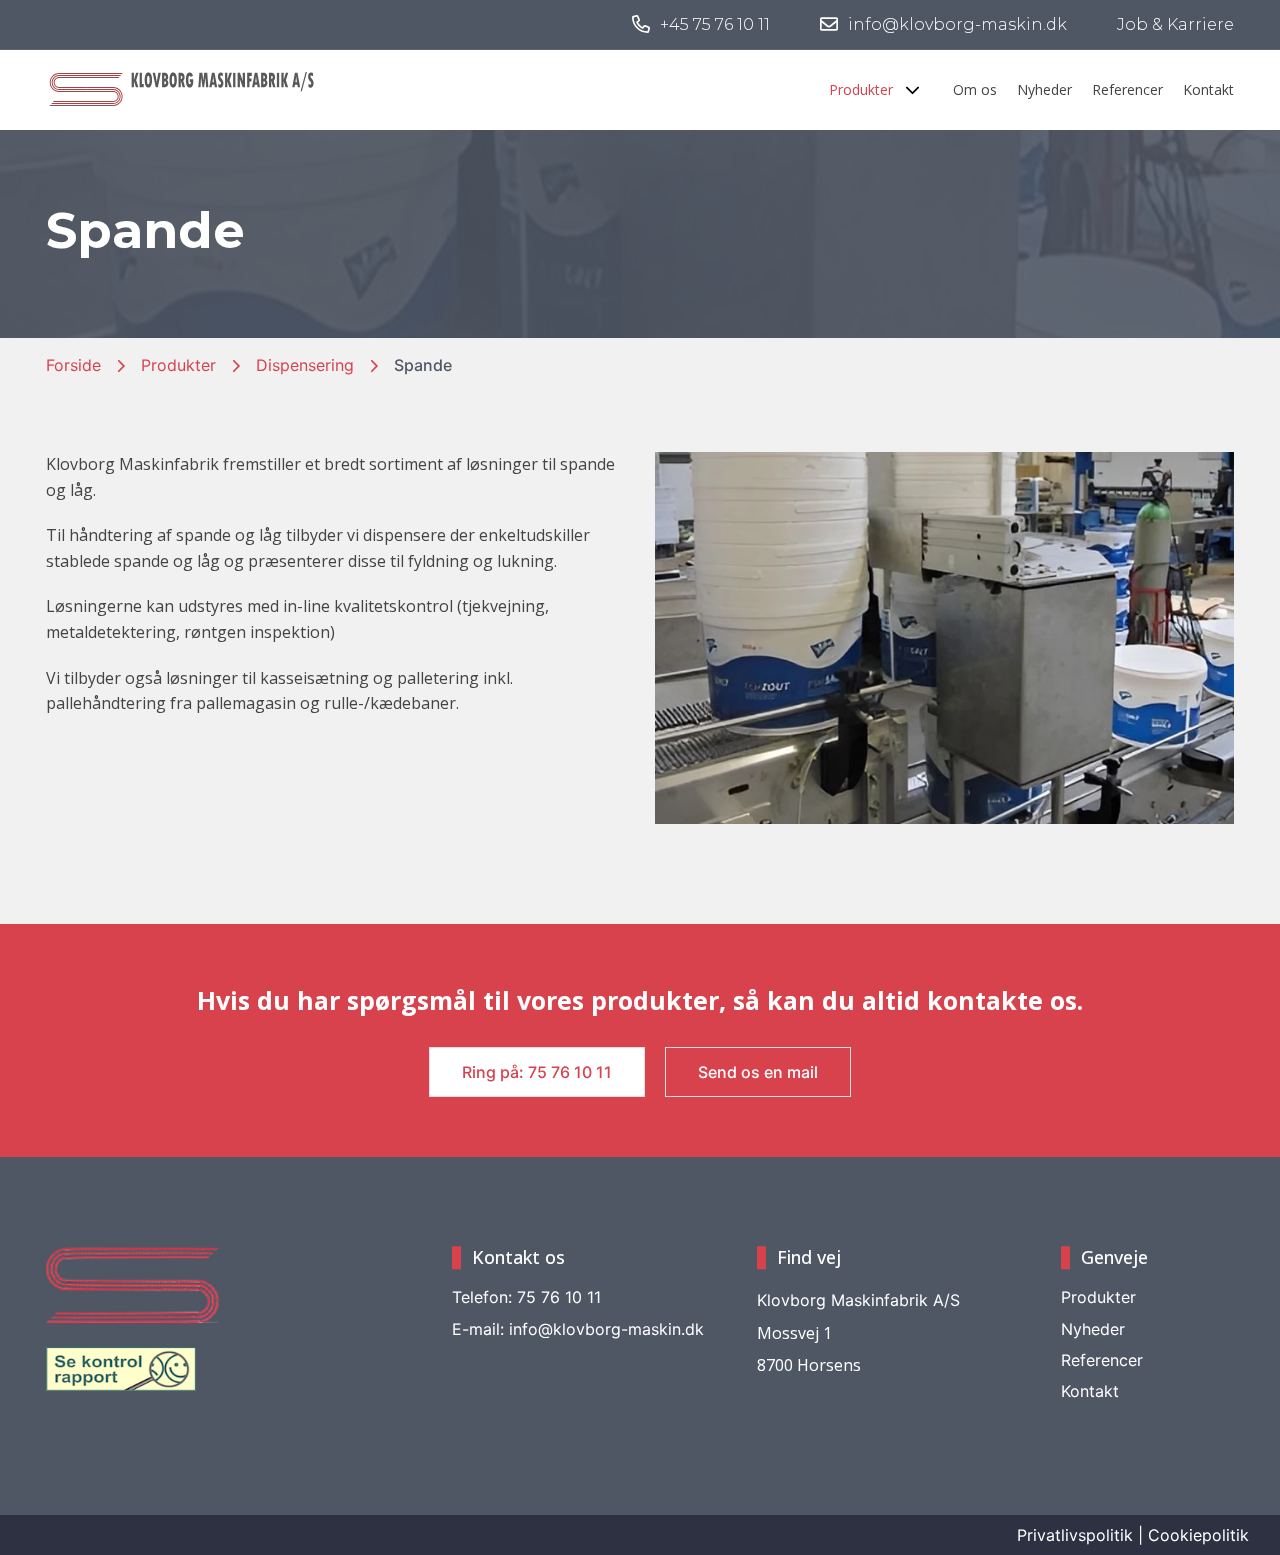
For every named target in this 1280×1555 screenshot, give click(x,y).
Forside (73, 365)
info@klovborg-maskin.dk (578, 1329)
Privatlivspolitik (1075, 1535)
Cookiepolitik (1198, 1535)
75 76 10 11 (526, 1297)
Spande (423, 365)
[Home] (183, 87)
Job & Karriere (1175, 24)
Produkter (178, 365)
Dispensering (305, 365)
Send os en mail (758, 1072)
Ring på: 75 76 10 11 (537, 1072)
